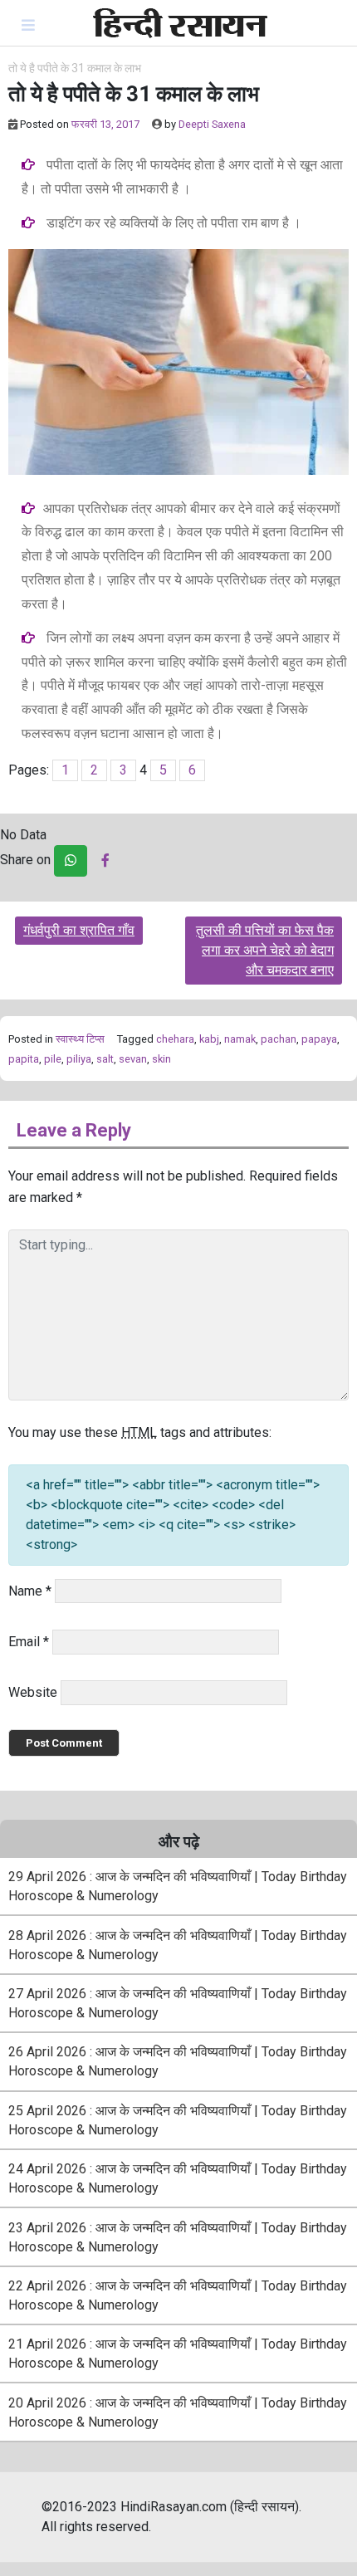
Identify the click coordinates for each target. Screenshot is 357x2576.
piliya (79, 1059)
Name (30, 1591)
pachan (279, 1039)
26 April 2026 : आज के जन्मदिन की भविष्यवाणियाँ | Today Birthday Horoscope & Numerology (178, 2061)
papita (24, 1059)
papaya (319, 1039)
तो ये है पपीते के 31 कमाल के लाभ (75, 68)
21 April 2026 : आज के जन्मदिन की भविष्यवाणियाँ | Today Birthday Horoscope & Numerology (178, 2354)
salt (105, 1059)
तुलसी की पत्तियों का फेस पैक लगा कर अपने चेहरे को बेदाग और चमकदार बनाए (265, 950)
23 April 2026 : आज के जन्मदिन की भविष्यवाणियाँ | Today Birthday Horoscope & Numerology (178, 2237)
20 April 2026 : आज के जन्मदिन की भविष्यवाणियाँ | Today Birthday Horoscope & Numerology (178, 2412)
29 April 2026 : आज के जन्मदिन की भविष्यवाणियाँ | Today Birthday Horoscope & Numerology (178, 1886)
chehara (175, 1039)
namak (240, 1039)
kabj (209, 1039)
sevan (133, 1059)
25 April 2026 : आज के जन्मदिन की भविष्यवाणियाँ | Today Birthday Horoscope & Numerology (178, 2120)
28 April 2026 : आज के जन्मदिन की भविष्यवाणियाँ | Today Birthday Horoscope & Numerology (178, 1945)
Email (29, 1642)
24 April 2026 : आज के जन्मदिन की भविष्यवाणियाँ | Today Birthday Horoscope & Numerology (178, 2178)
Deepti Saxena (212, 124)
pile (53, 1059)
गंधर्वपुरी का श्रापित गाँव (79, 930)
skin (161, 1059)
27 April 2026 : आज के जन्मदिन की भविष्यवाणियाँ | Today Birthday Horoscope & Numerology (178, 2003)
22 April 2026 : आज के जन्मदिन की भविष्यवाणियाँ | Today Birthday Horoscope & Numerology (178, 2295)
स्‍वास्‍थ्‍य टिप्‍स (80, 1039)
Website (33, 1692)
